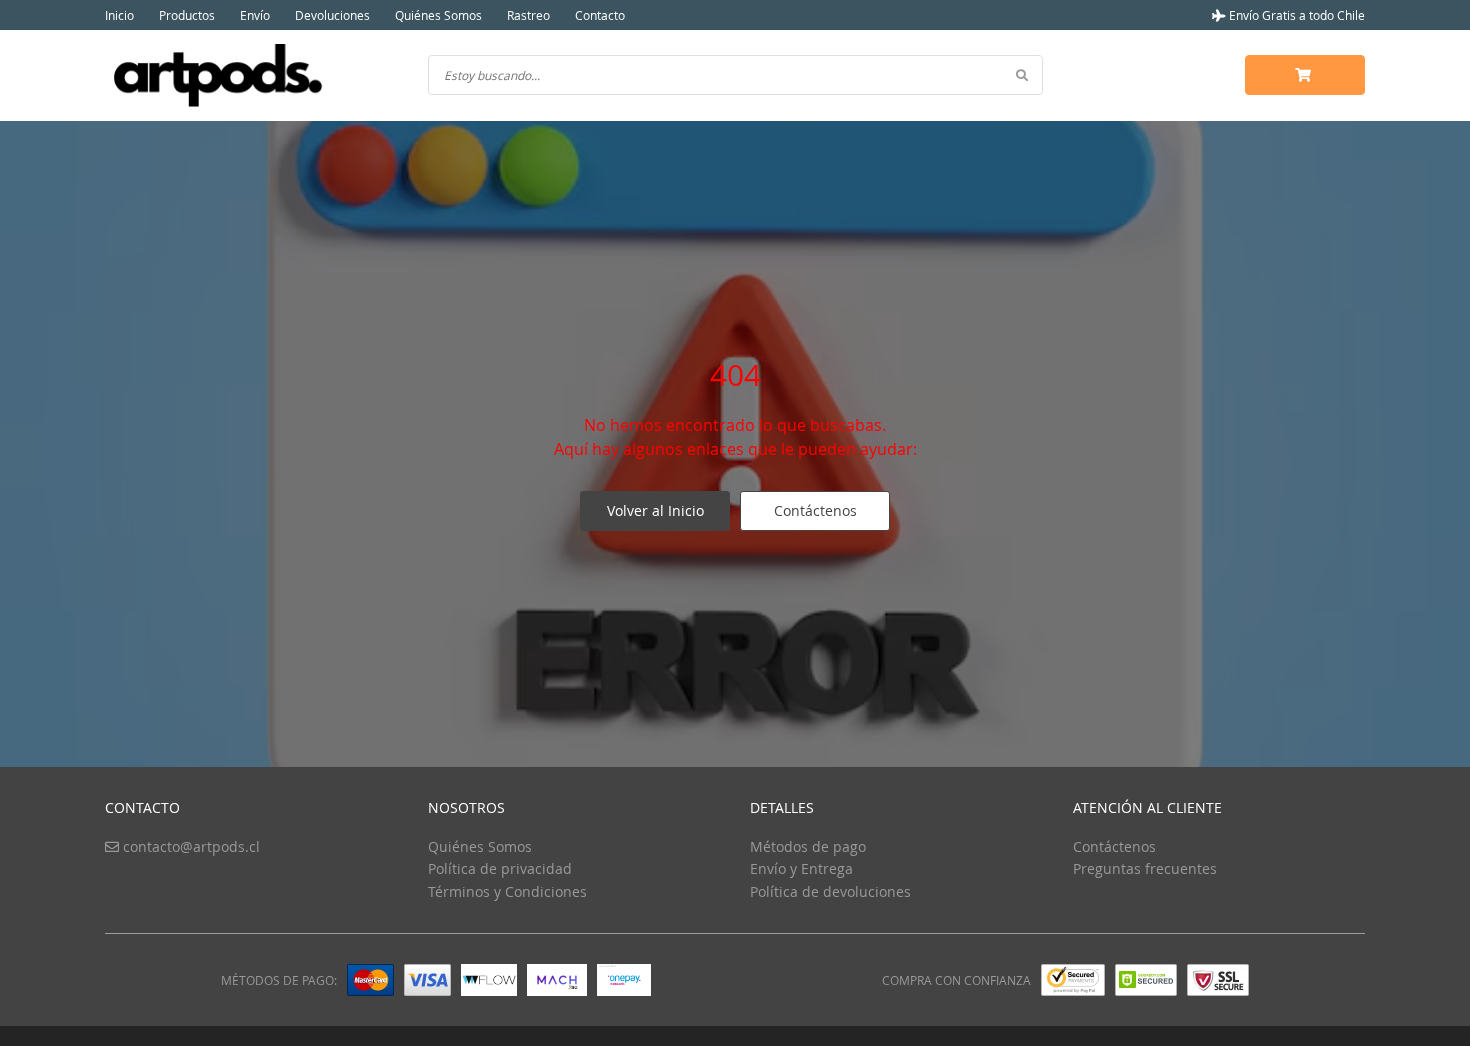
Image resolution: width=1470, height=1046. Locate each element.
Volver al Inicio (655, 510)
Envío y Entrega (801, 868)
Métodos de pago (808, 846)
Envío (255, 15)
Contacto (600, 15)
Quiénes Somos (438, 15)
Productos (187, 15)
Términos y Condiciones (507, 891)
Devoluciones (332, 15)
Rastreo (528, 15)
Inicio (119, 15)
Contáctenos (815, 510)
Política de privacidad (500, 868)
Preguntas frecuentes (1145, 868)
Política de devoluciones (830, 891)
